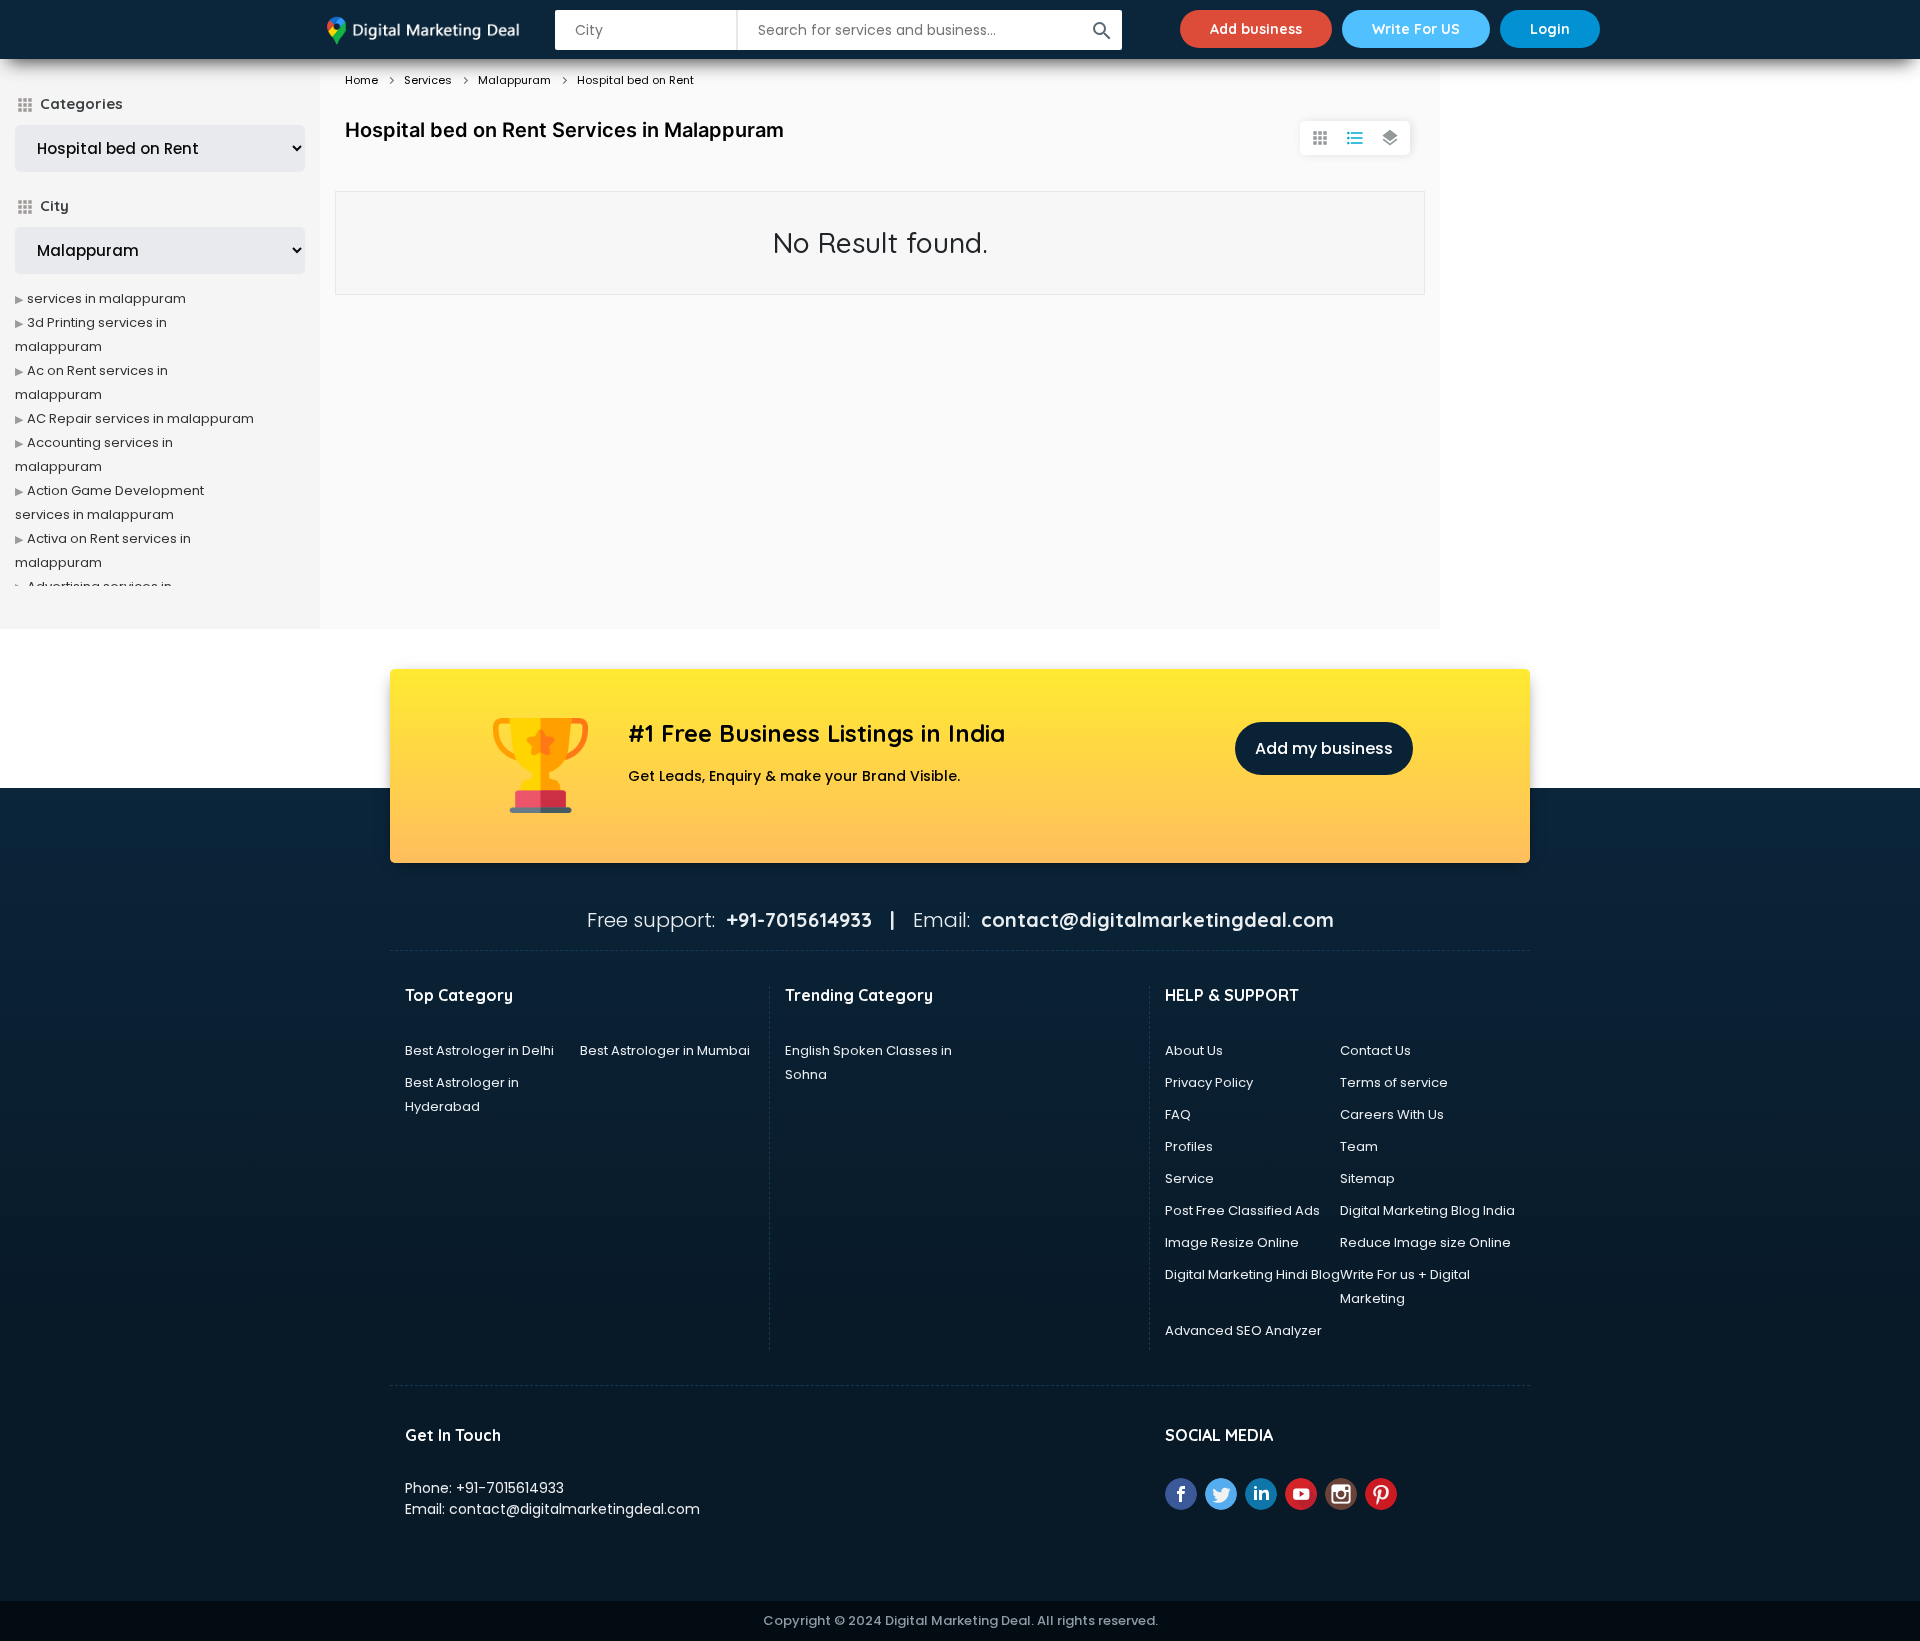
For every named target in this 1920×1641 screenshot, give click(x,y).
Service (1189, 1178)
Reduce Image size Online (1425, 1242)
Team (1359, 1146)
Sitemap (1367, 1178)
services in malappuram (106, 298)
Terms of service (1394, 1082)
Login (1550, 29)
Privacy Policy (1209, 1082)
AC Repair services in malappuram (140, 418)
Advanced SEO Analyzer (1243, 1330)
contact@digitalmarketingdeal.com (574, 1509)
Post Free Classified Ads (1242, 1210)
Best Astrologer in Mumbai (665, 1050)
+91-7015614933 (510, 1488)
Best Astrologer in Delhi (479, 1050)
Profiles (1189, 1146)
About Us (1194, 1050)
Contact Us (1375, 1050)
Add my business (1324, 748)
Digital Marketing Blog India (1427, 1210)
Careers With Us (1392, 1114)
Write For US (1416, 29)
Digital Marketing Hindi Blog (1252, 1274)
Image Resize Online (1232, 1242)
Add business (1256, 29)
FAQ (1178, 1114)
